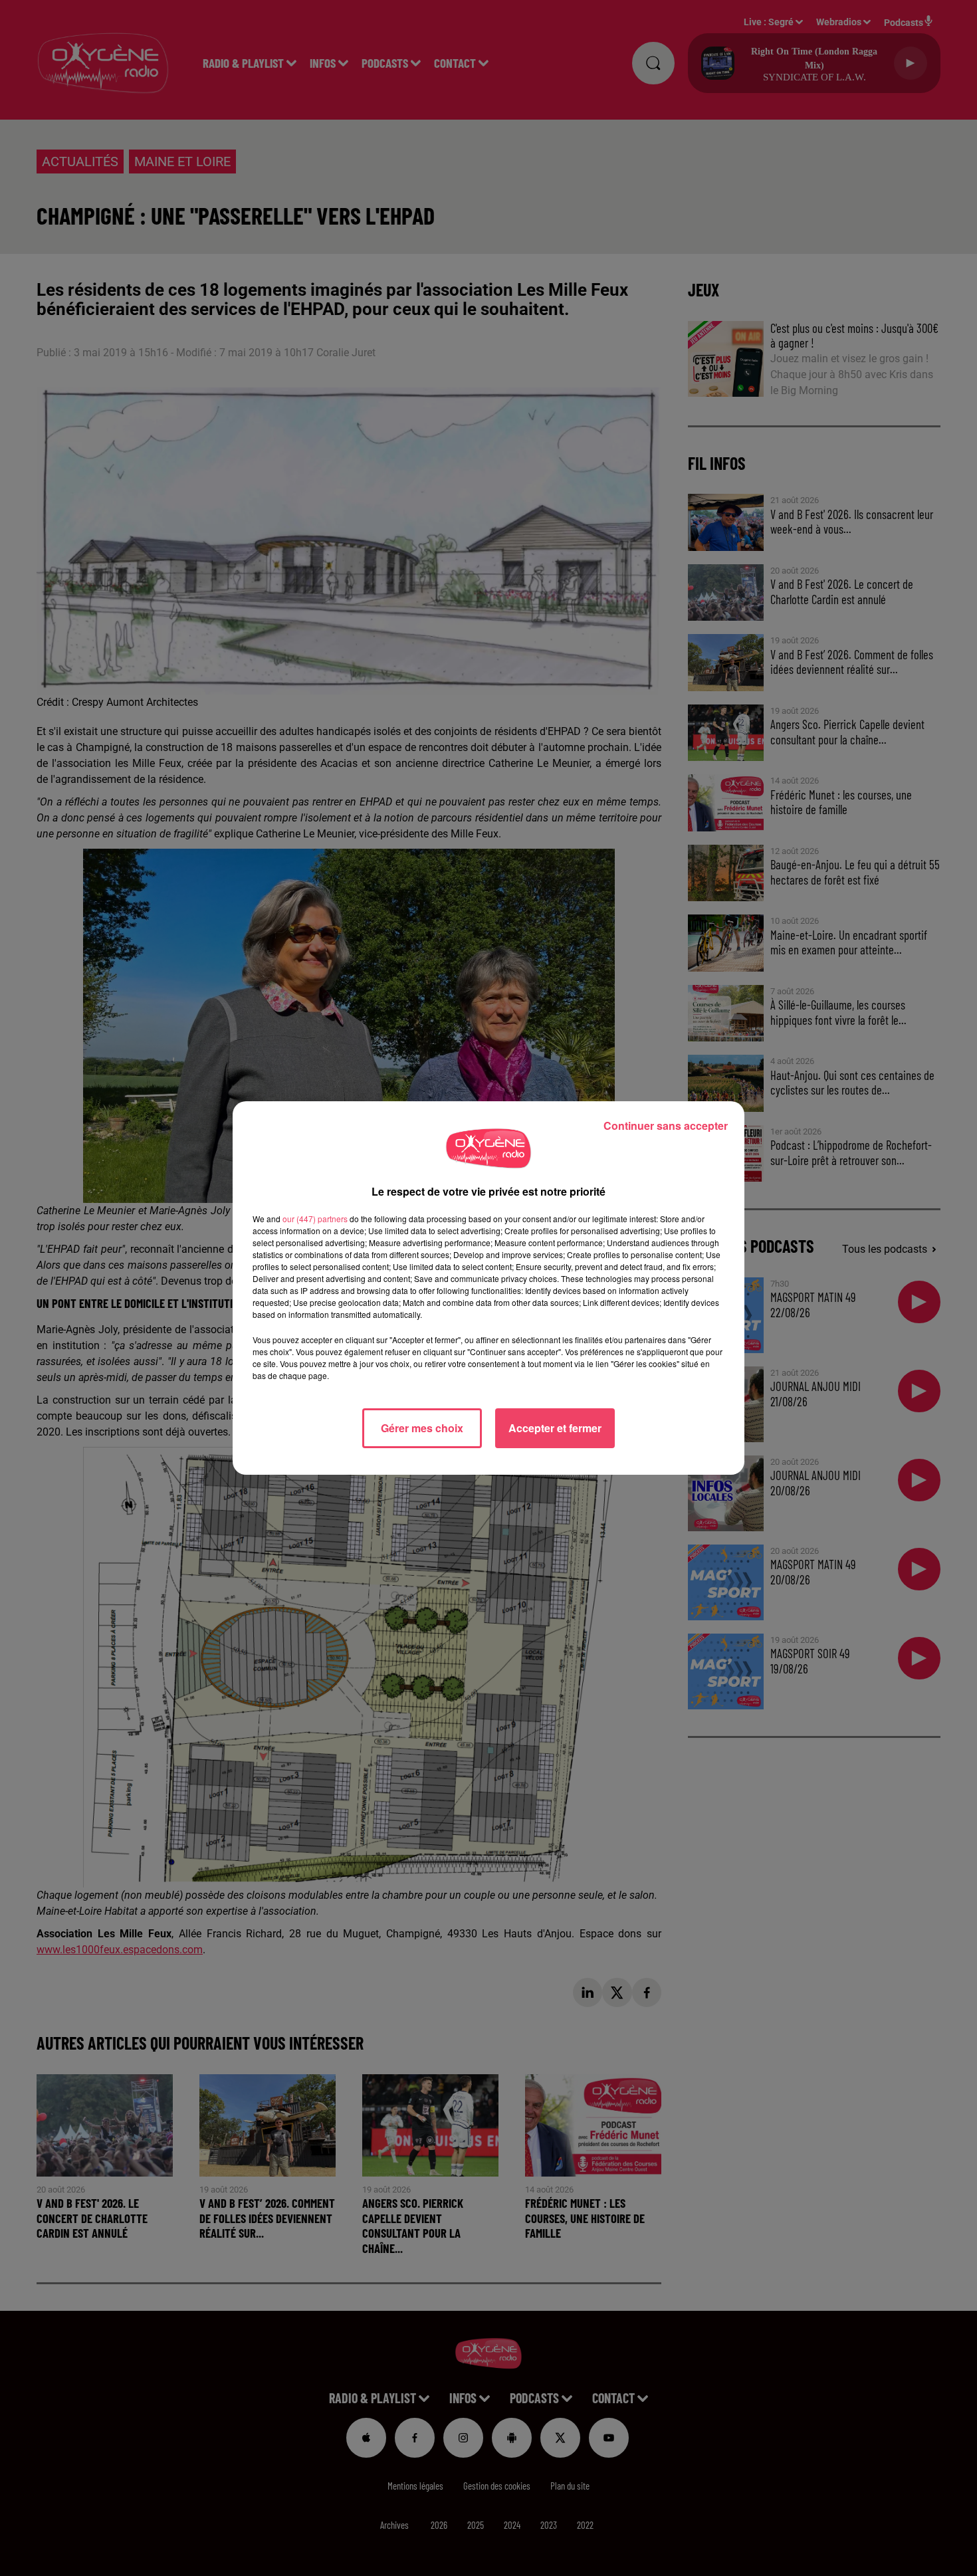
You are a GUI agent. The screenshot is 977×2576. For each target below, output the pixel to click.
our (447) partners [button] (315, 1219)
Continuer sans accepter (666, 1126)
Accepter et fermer (555, 1428)
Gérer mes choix (422, 1428)
